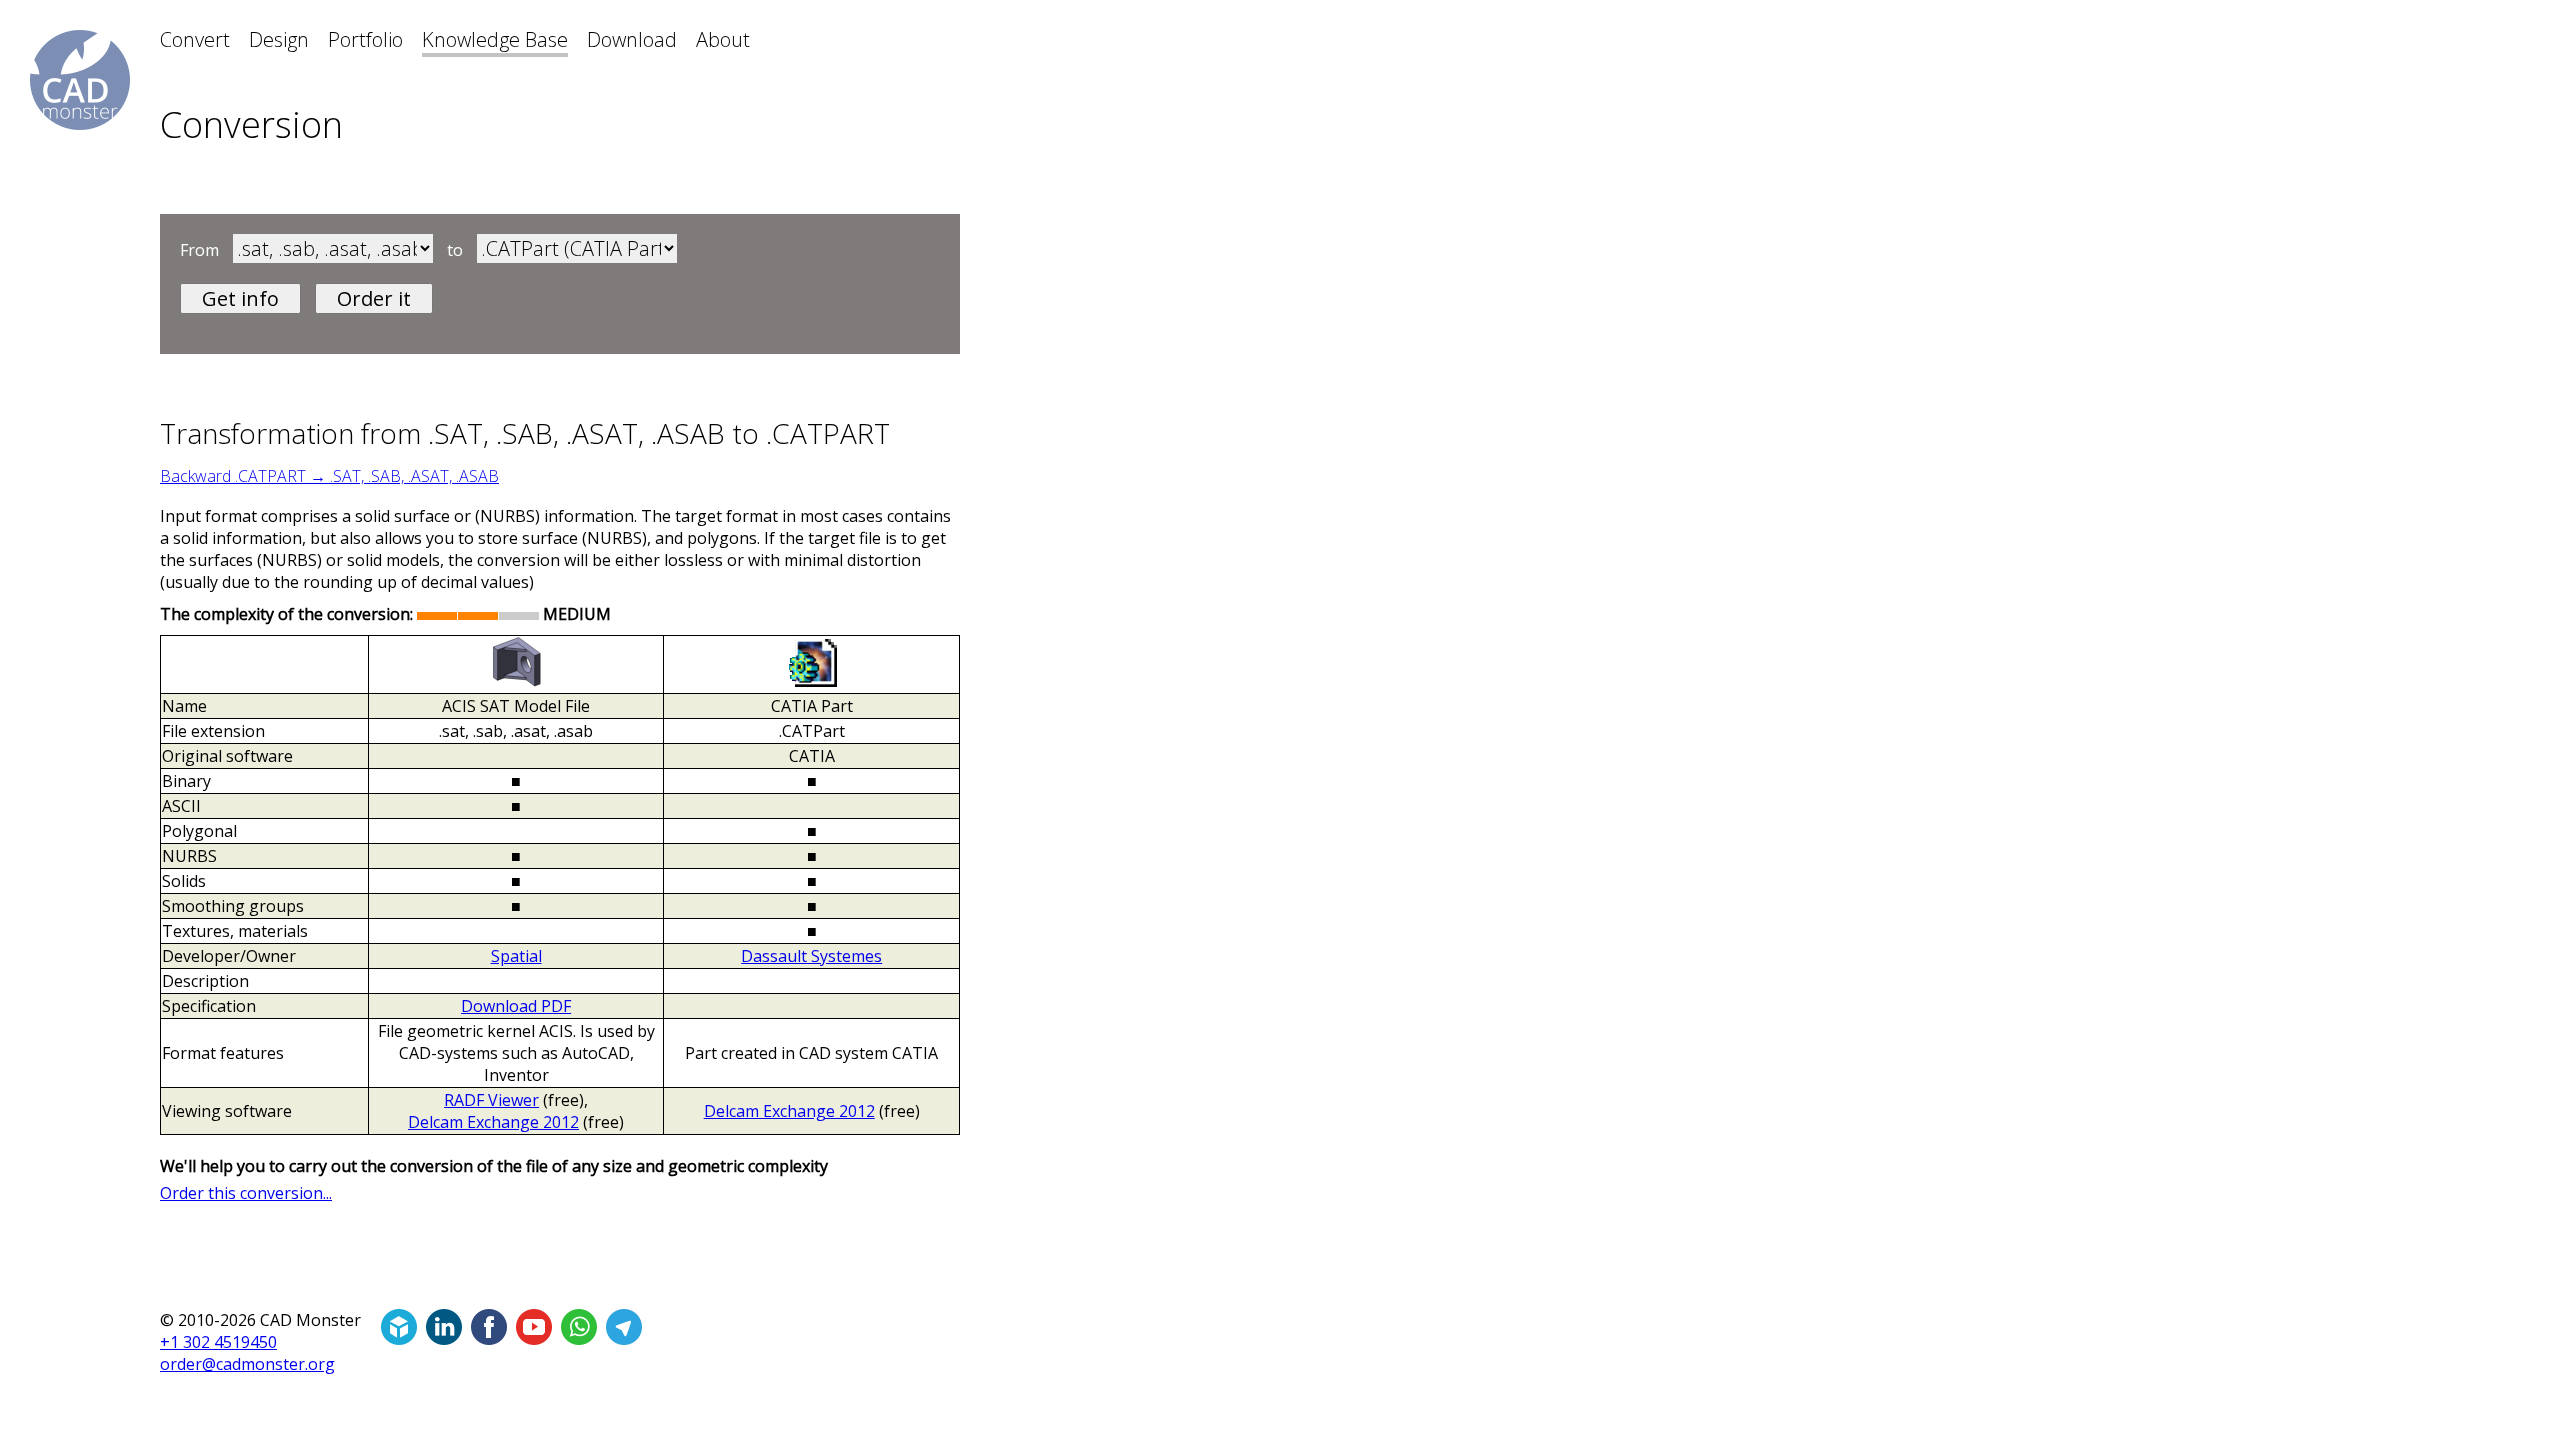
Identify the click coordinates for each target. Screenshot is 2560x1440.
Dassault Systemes (811, 956)
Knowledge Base (495, 39)
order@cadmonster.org (247, 1364)
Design (279, 39)
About (723, 39)
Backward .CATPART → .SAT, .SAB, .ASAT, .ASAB (329, 476)
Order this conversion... (246, 1193)
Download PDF (516, 1006)
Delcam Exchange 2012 (493, 1122)
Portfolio (365, 39)
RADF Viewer (491, 1100)
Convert (195, 39)
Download (632, 39)
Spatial (516, 956)
